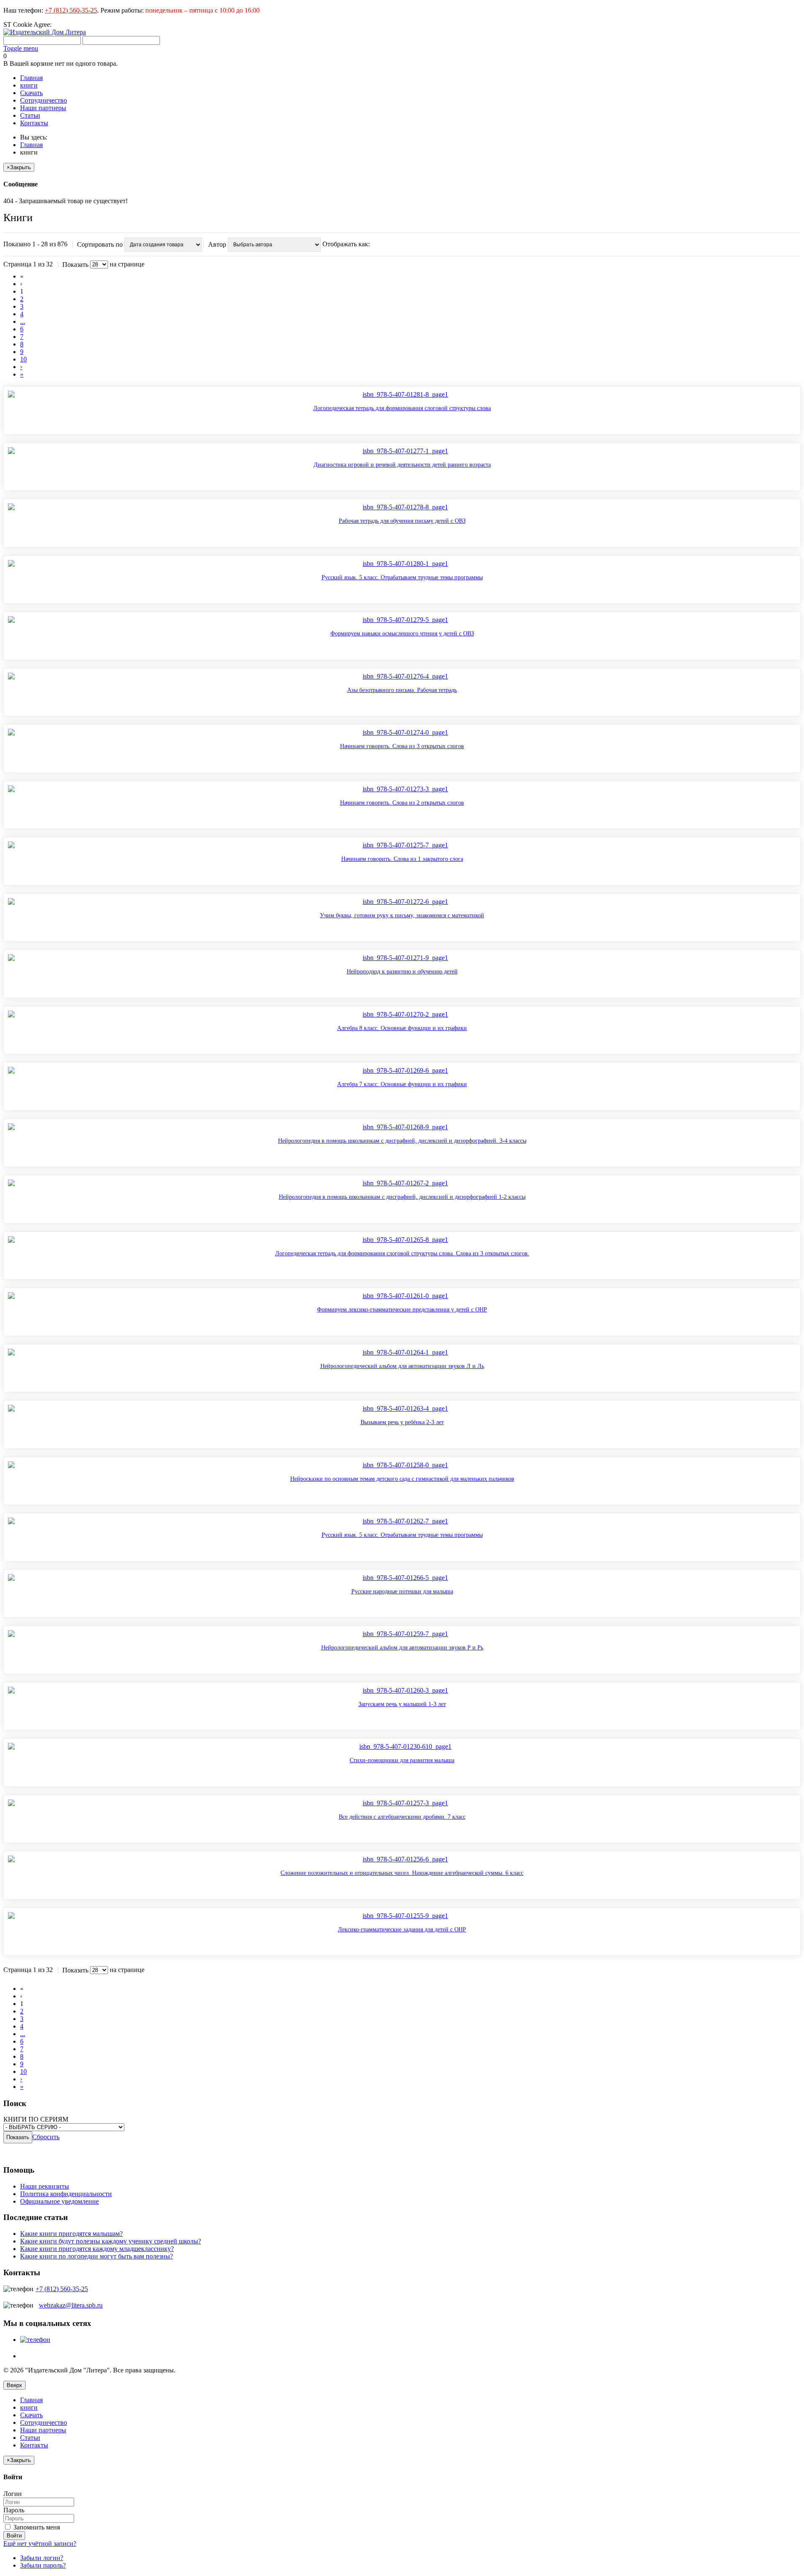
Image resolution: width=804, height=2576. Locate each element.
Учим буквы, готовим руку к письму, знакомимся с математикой (402, 915)
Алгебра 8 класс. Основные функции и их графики (402, 1028)
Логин (13, 2494)
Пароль (14, 2510)
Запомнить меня (36, 2527)
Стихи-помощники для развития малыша (402, 1760)
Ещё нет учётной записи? (40, 2544)
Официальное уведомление (59, 2201)
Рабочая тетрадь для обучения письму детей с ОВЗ (402, 521)
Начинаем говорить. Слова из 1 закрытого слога (402, 859)
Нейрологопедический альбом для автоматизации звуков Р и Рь (402, 1648)
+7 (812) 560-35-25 (71, 10)
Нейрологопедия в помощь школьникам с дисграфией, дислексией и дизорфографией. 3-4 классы (402, 1141)
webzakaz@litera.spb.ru (71, 2305)
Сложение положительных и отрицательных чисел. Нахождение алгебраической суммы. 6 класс (402, 1873)
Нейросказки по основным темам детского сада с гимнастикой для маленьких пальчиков (402, 1479)
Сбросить (46, 2137)
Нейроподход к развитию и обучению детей (402, 972)
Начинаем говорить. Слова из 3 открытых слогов (402, 746)
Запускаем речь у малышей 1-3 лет (402, 1704)
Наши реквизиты (45, 2186)
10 (23, 359)
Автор (218, 244)
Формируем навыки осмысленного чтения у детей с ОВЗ (402, 634)
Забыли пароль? (43, 2565)
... (23, 321)
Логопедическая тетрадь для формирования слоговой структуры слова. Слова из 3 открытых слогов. (402, 1253)
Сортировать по (100, 244)
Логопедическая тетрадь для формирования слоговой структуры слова (402, 408)
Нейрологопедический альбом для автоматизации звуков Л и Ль (402, 1366)
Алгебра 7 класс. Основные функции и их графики (402, 1084)
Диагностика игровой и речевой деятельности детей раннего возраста (402, 465)
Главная (31, 145)
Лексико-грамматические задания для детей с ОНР (402, 1929)
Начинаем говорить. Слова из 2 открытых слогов (402, 803)
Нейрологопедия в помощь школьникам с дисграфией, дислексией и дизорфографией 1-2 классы (402, 1197)
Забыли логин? (42, 2558)
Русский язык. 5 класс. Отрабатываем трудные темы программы (402, 577)
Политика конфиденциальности (66, 2194)
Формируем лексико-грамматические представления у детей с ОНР (402, 1310)
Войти (14, 2536)
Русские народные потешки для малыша (402, 1591)
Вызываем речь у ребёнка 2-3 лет (402, 1422)
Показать (75, 265)
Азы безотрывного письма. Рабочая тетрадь (402, 690)
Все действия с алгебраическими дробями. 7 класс (402, 1817)
